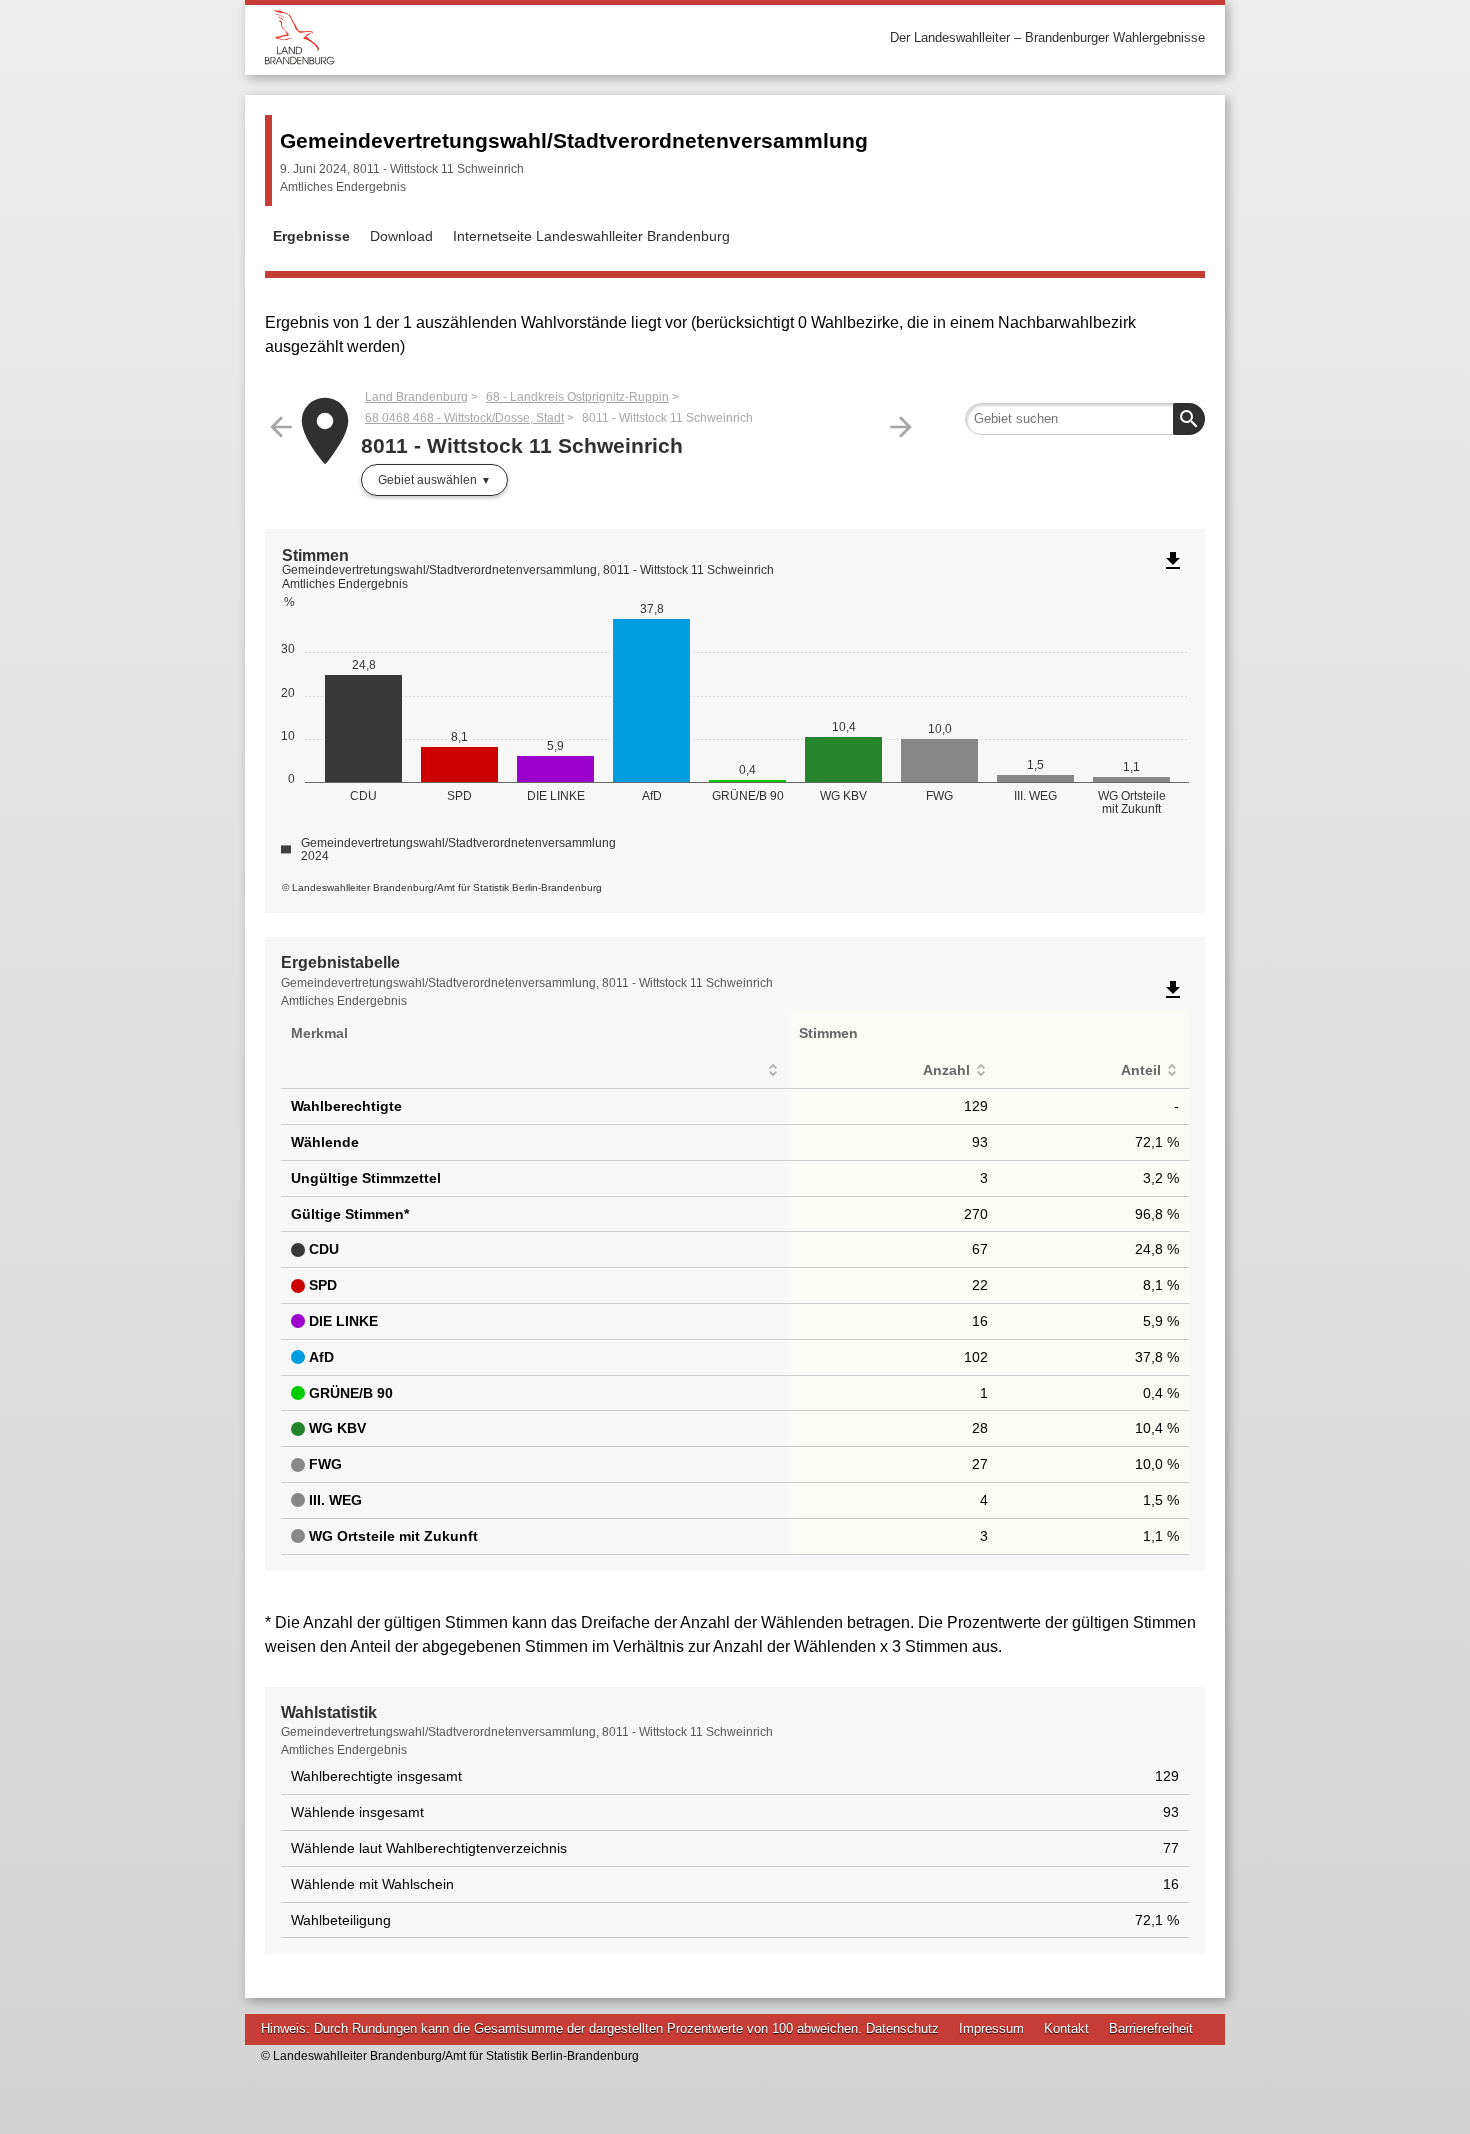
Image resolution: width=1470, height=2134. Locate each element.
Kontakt (1066, 2028)
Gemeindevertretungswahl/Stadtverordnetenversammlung (574, 140)
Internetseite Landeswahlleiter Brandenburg (591, 236)
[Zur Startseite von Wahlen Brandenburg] (500, 37)
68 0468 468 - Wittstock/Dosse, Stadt (464, 418)
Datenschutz (902, 2028)
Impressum (991, 2028)
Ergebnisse (311, 236)
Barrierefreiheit (1151, 2028)
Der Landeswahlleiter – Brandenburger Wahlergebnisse (1047, 37)
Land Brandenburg (416, 397)
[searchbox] (1085, 419)
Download (401, 236)
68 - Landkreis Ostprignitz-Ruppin (577, 397)
